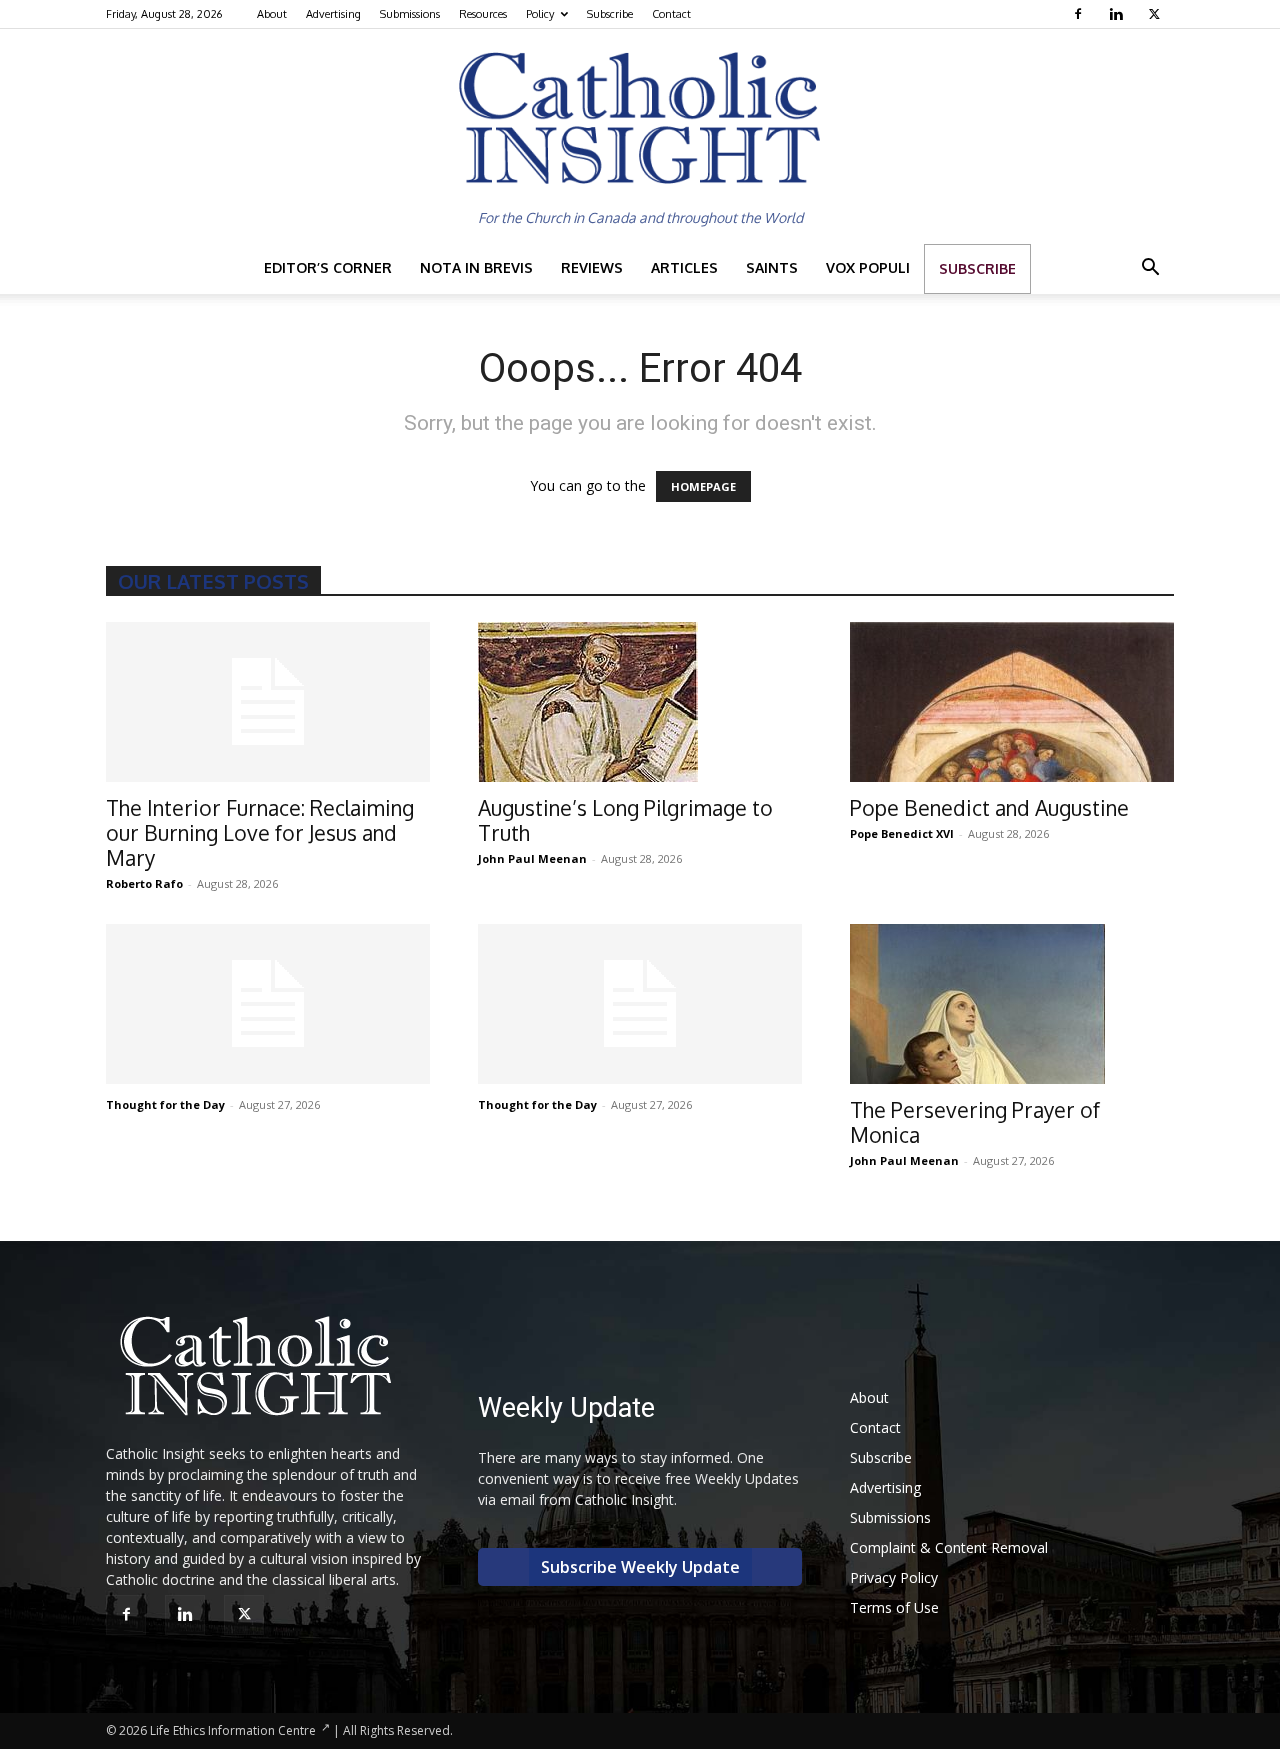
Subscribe (610, 14)
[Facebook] (1080, 14)
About (272, 14)
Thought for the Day (165, 1104)
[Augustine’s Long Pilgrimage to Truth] (640, 702)
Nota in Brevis (476, 267)
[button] (1150, 269)
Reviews (592, 267)
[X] (1156, 14)
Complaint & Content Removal (949, 1547)
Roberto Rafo (144, 883)
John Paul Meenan (532, 858)
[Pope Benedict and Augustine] (1012, 702)
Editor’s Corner (328, 267)
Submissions (410, 14)
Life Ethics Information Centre (233, 1730)
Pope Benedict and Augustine (989, 807)
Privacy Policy (894, 1577)
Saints (772, 267)
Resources (483, 14)
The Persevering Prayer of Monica (975, 1122)
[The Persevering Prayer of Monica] (1012, 1004)
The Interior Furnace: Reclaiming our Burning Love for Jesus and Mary (260, 832)
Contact (671, 14)
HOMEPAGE (703, 486)
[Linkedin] (1118, 14)
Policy (540, 14)
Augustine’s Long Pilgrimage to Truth (625, 820)
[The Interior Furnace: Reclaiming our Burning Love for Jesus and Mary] (268, 702)
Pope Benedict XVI (902, 833)
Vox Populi (868, 267)
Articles (684, 267)
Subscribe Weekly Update (640, 1567)
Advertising (333, 14)
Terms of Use (894, 1607)
